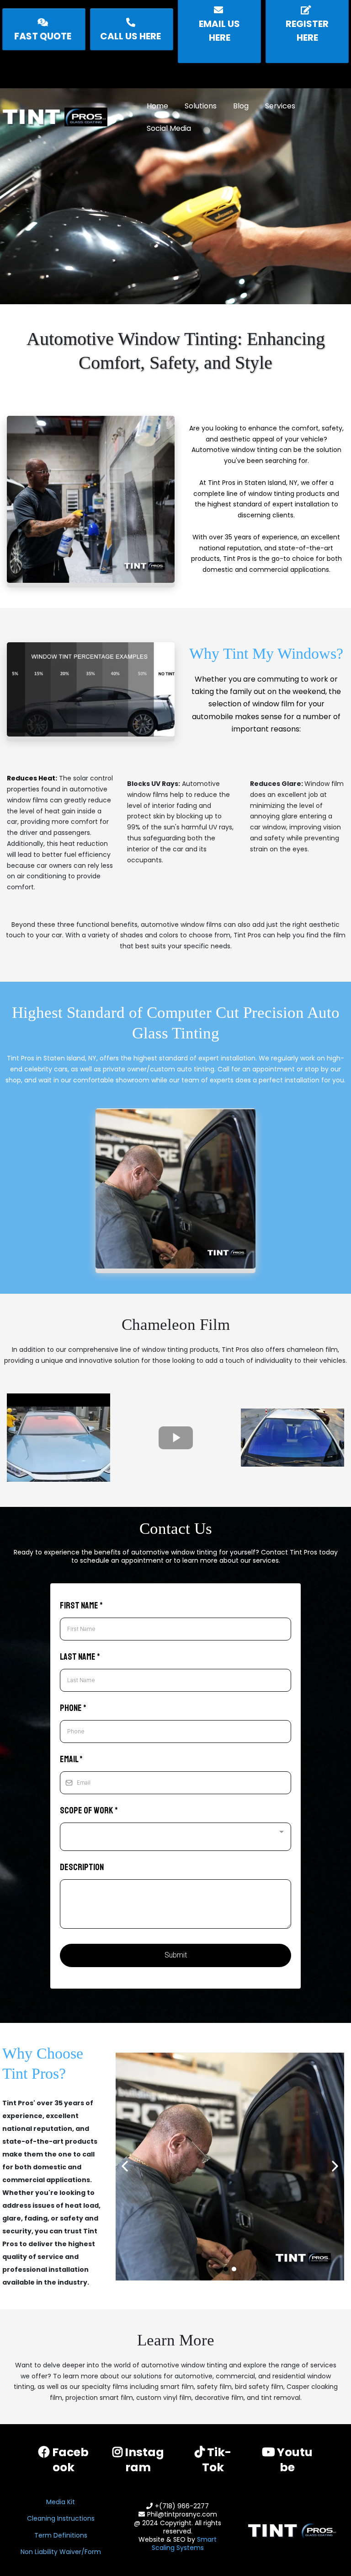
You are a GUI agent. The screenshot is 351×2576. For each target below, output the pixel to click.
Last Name (80, 1657)
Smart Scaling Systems (184, 2544)
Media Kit (61, 2502)
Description (82, 1867)
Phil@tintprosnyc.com (182, 2514)
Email (71, 1759)
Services (280, 106)
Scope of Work (89, 1810)
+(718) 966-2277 (182, 2506)
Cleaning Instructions (61, 2518)
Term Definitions (61, 2535)
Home (157, 106)
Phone (73, 1708)
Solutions (201, 106)
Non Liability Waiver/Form (61, 2552)
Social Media (169, 128)
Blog (241, 106)
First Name (81, 1605)
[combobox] (175, 1837)
